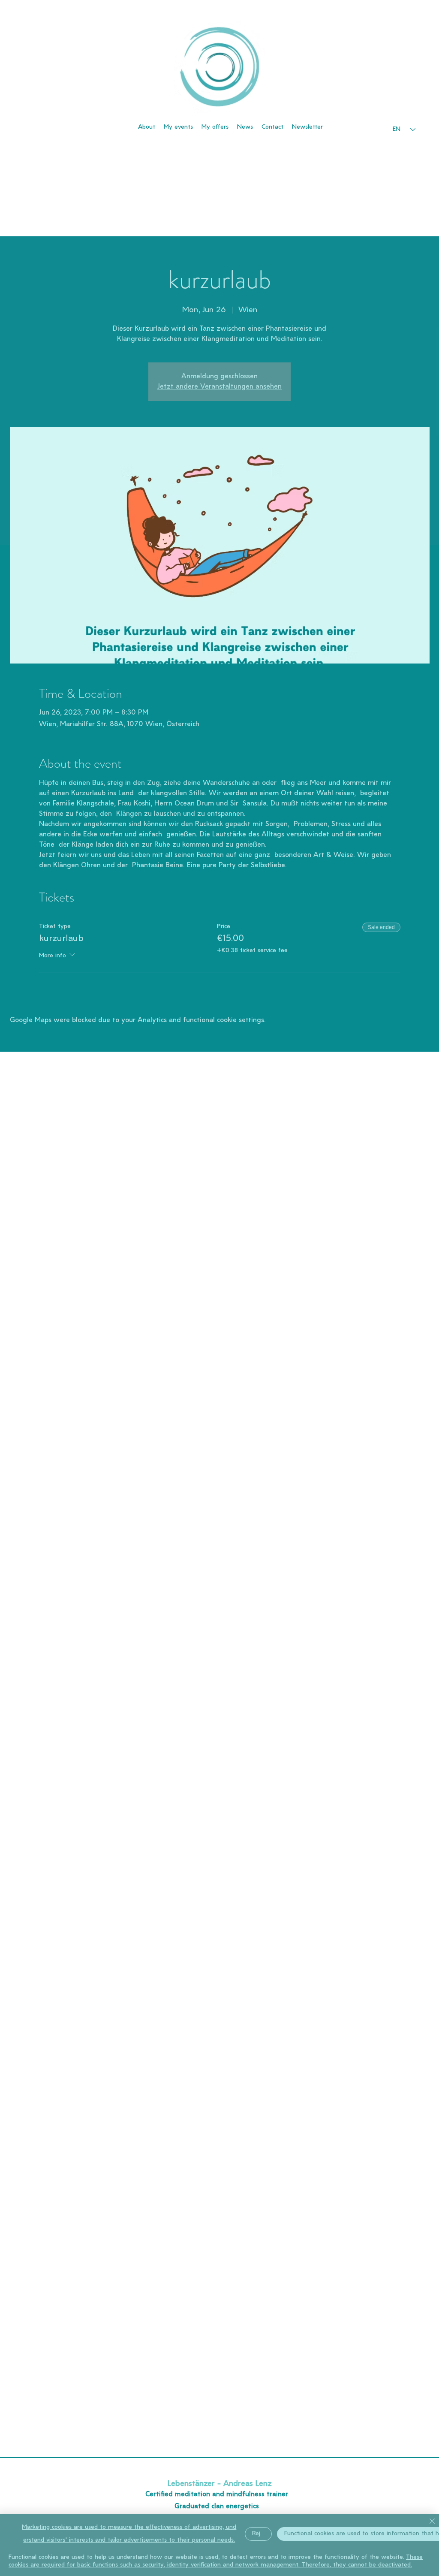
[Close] (432, 2522)
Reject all (262, 2534)
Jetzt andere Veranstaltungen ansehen (219, 387)
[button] (307, 127)
